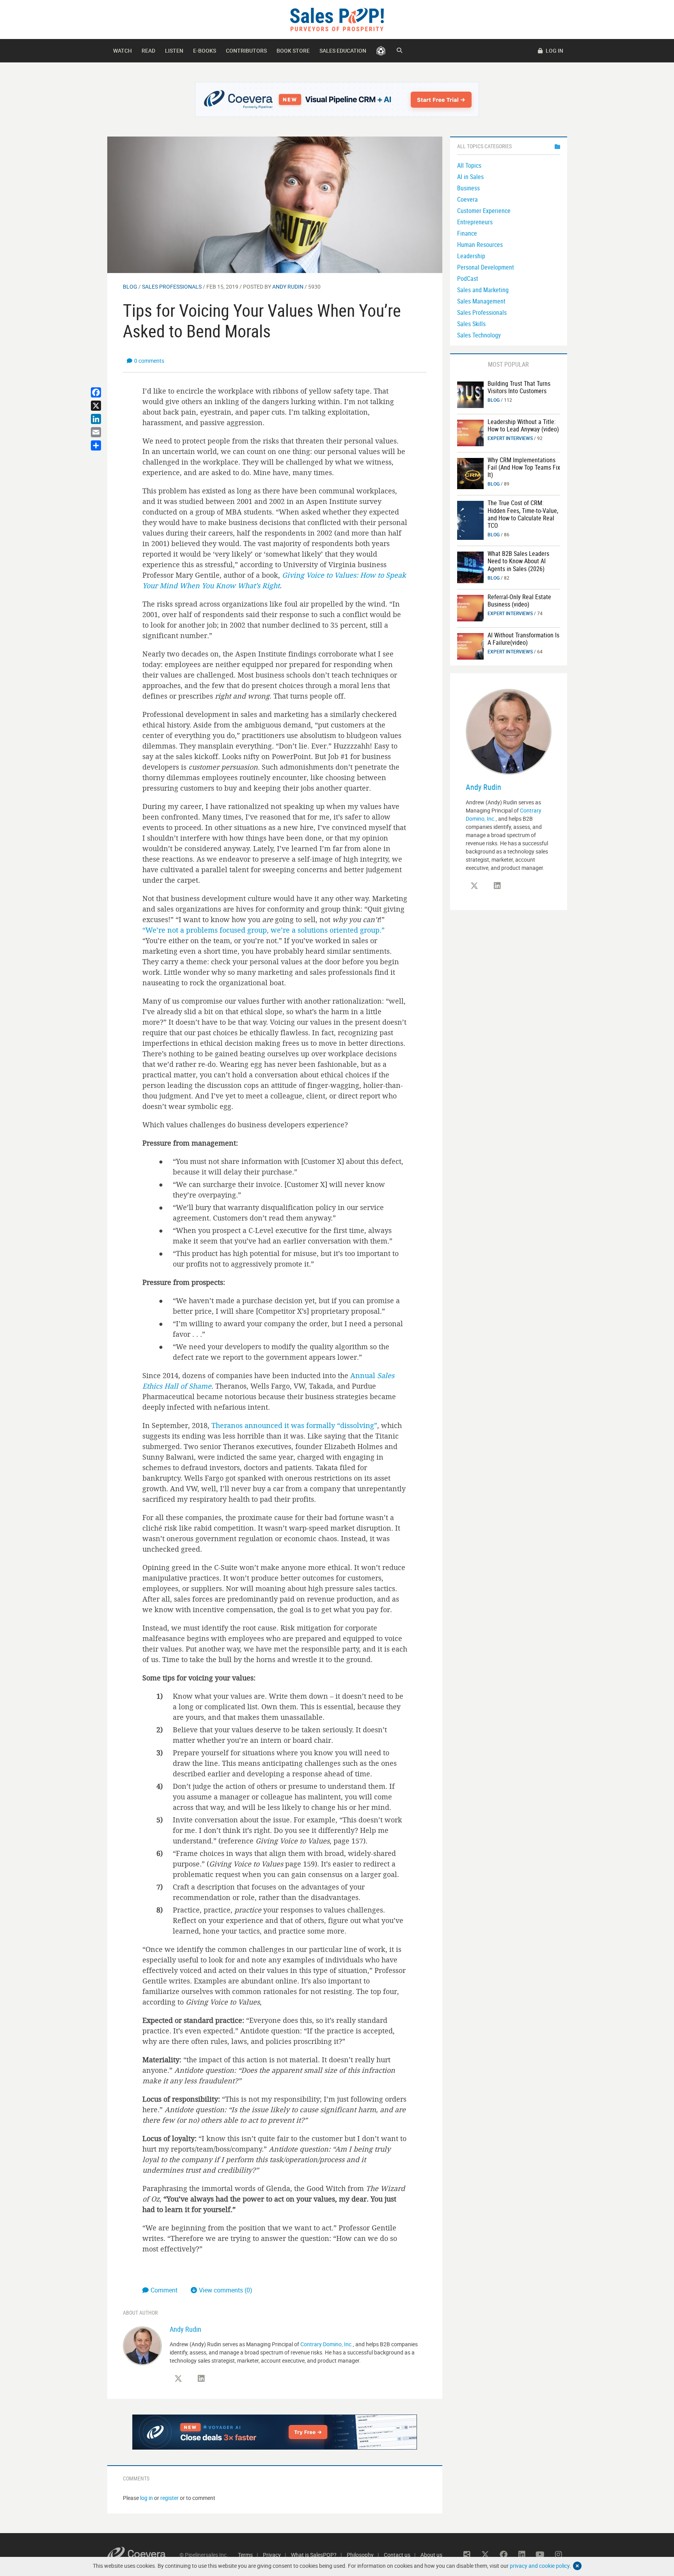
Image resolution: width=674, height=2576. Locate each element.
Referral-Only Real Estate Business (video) (519, 601)
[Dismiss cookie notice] (577, 2566)
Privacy (272, 2555)
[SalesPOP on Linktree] (467, 2555)
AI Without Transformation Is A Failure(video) (523, 639)
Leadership (471, 256)
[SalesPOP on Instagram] (559, 2555)
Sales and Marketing (483, 290)
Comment (165, 2290)
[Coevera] (143, 2555)
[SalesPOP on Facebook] (504, 2555)
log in (146, 2498)
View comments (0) (226, 2290)
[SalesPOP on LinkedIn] (201, 2379)
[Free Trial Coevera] (337, 99)
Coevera (467, 199)
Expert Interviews (510, 438)
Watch (122, 51)
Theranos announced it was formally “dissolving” (294, 1425)
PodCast (468, 279)
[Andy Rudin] (142, 2345)
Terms (245, 2555)
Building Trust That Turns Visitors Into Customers (519, 387)
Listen (174, 51)
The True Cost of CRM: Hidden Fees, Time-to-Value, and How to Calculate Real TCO (523, 514)
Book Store (293, 51)
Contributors (246, 51)
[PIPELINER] (381, 51)
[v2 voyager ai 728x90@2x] (275, 2432)
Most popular (508, 364)
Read (148, 51)
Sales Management (481, 301)
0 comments (149, 361)
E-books (205, 51)
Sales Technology (479, 335)
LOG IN (554, 51)
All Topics (469, 165)
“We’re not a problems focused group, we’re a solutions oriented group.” (263, 930)
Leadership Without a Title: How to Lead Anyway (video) (523, 425)
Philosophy (360, 2555)
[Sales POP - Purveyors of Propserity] (337, 19)
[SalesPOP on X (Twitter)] (178, 2379)
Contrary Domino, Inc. (327, 2344)
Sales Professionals (172, 287)
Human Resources (480, 245)
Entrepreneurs (475, 222)
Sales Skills (471, 324)
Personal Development (486, 267)
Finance (467, 233)
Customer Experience (484, 211)
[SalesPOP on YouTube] (540, 2555)
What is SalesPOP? (314, 2555)
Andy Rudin (288, 287)
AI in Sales (470, 177)
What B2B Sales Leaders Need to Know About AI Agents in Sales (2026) (518, 561)
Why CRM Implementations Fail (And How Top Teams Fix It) (524, 467)
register (169, 2498)
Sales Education (343, 51)
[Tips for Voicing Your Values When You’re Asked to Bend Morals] (275, 204)
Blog (130, 287)
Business (468, 188)
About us (431, 2555)
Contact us (397, 2555)
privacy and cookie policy (540, 2566)
